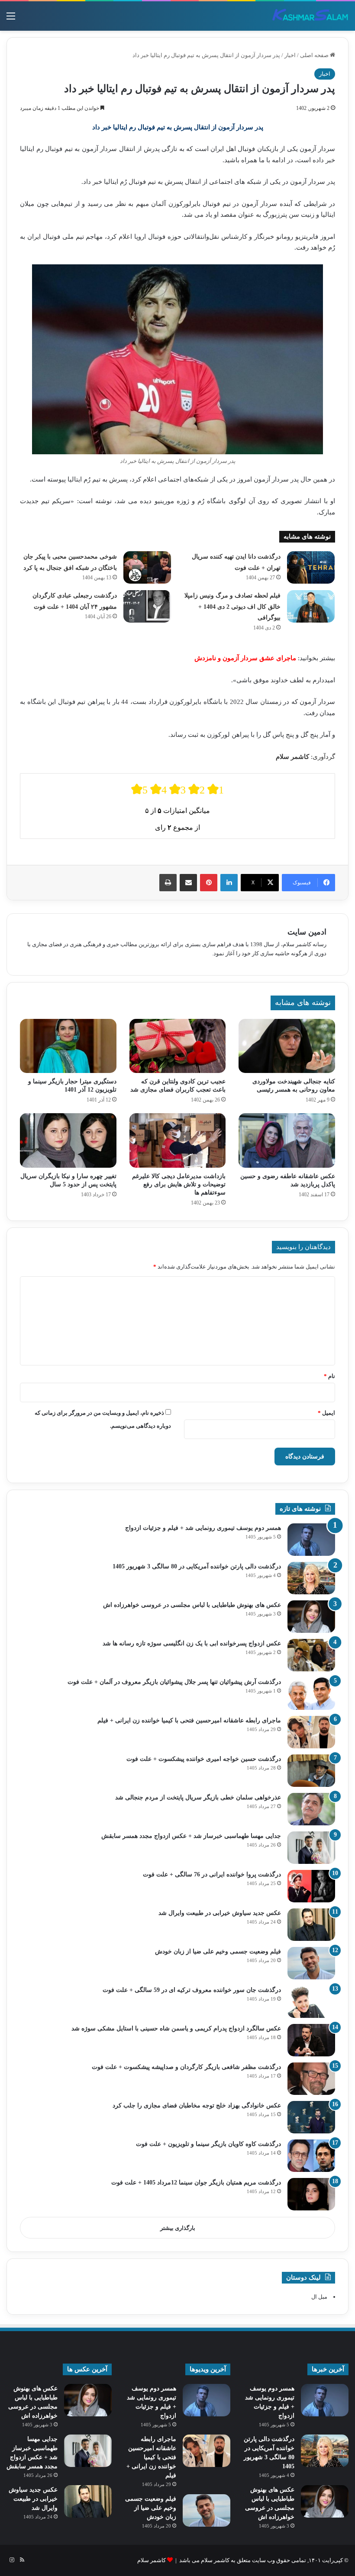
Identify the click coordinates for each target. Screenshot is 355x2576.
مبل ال (319, 2297)
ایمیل (326, 1413)
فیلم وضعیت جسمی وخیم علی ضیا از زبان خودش (218, 1951)
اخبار (290, 55)
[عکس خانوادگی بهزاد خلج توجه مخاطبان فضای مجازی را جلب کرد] (311, 2117)
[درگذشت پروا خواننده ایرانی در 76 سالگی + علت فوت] (311, 1886)
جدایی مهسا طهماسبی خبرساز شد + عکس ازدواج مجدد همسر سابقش (191, 1836)
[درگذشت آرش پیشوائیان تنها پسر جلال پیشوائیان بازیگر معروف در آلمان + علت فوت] (311, 1694)
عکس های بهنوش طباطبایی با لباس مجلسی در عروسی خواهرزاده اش (192, 1605)
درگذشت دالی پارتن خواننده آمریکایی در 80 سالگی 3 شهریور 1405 (197, 1566)
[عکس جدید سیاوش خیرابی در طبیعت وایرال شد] (311, 1925)
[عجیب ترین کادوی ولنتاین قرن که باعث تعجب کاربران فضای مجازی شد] (178, 1046)
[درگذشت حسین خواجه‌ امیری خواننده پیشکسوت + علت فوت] (311, 1771)
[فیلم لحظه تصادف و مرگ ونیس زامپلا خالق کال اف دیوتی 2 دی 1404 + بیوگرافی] (311, 606)
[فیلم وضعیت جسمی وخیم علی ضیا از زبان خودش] (311, 1963)
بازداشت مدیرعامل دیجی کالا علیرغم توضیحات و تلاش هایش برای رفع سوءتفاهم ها (179, 1184)
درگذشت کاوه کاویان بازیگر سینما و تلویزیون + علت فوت (208, 2144)
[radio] (139, 789)
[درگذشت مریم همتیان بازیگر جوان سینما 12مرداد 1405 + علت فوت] (311, 2194)
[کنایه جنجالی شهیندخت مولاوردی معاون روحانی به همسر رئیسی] (287, 1046)
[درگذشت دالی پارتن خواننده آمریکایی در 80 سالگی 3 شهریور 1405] (311, 1578)
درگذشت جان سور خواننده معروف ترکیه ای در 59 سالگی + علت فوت (192, 1990)
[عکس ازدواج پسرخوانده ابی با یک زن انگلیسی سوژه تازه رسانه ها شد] (311, 1655)
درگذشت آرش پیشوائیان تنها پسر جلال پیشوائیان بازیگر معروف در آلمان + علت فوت (174, 1682)
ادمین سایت (307, 932)
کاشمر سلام (152, 2560)
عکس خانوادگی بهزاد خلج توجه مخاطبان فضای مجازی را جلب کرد (197, 2105)
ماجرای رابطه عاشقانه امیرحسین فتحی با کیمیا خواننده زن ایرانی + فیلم (189, 1720)
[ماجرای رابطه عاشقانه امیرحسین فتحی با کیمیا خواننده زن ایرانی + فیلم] (311, 1732)
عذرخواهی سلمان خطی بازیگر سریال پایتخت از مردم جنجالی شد (198, 1797)
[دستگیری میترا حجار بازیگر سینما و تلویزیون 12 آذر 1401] (68, 1046)
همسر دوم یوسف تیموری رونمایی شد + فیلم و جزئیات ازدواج (203, 1528)
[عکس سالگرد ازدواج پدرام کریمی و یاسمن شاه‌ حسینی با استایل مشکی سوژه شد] (311, 2040)
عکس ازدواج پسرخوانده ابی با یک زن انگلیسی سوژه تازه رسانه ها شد (192, 1643)
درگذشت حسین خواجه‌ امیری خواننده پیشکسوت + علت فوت (204, 1759)
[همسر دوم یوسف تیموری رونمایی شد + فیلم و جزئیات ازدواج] (311, 1540)
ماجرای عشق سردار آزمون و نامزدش (245, 658)
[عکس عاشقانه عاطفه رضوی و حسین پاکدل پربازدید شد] (287, 1140)
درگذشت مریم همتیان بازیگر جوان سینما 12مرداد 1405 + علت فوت (196, 2183)
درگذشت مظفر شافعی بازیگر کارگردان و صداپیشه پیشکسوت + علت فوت (186, 2067)
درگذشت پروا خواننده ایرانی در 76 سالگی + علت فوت (212, 1874)
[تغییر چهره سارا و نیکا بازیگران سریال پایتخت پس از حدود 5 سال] (68, 1140)
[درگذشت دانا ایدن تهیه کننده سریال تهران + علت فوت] (311, 567)
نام (329, 1376)
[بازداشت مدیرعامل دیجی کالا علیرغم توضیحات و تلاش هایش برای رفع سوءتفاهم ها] (178, 1140)
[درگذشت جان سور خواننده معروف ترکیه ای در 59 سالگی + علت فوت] (311, 2002)
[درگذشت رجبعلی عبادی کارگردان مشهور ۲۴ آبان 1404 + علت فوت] (147, 606)
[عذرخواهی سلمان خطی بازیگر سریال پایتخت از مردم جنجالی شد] (311, 1809)
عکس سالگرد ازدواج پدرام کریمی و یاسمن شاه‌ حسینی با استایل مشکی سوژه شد (176, 2028)
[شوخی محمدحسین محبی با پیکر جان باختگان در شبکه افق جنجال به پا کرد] (147, 567)
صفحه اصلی (315, 55)
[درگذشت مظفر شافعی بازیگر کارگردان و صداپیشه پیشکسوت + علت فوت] (311, 2079)
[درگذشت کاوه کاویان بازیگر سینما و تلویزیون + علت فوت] (311, 2156)
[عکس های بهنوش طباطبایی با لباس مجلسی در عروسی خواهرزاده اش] (311, 1617)
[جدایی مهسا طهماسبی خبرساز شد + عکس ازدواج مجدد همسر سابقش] (311, 1848)
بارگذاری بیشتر (178, 2228)
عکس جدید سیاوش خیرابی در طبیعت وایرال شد (220, 1913)
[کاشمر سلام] (310, 16)
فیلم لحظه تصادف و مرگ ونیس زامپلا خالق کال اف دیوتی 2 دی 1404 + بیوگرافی (232, 607)
